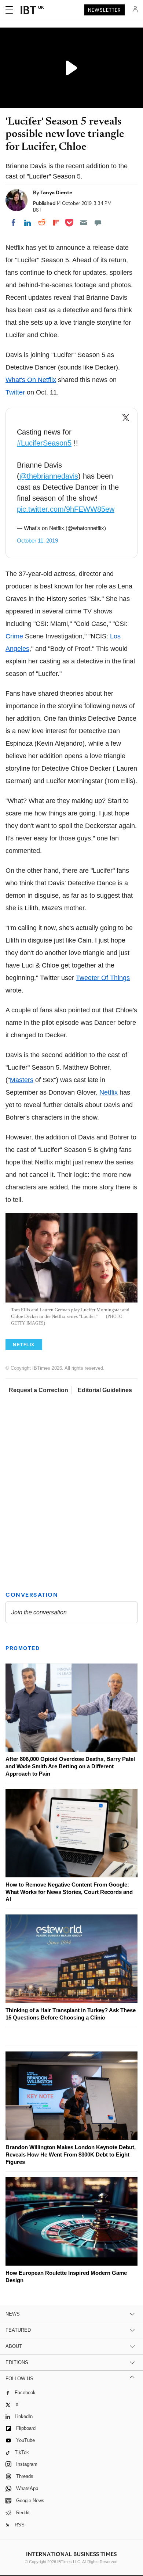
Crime (14, 636)
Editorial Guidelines (105, 1390)
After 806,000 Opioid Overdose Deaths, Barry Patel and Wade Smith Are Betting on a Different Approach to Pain (70, 1766)
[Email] (84, 223)
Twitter (15, 392)
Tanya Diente (56, 192)
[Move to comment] (98, 223)
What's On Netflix (31, 380)
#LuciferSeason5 (44, 443)
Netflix (109, 1092)
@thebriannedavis (49, 476)
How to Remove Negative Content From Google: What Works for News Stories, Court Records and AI (69, 1892)
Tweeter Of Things (103, 978)
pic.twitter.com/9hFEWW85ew (66, 509)
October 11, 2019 (37, 541)
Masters (22, 1080)
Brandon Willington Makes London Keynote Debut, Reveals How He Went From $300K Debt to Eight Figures (71, 2155)
